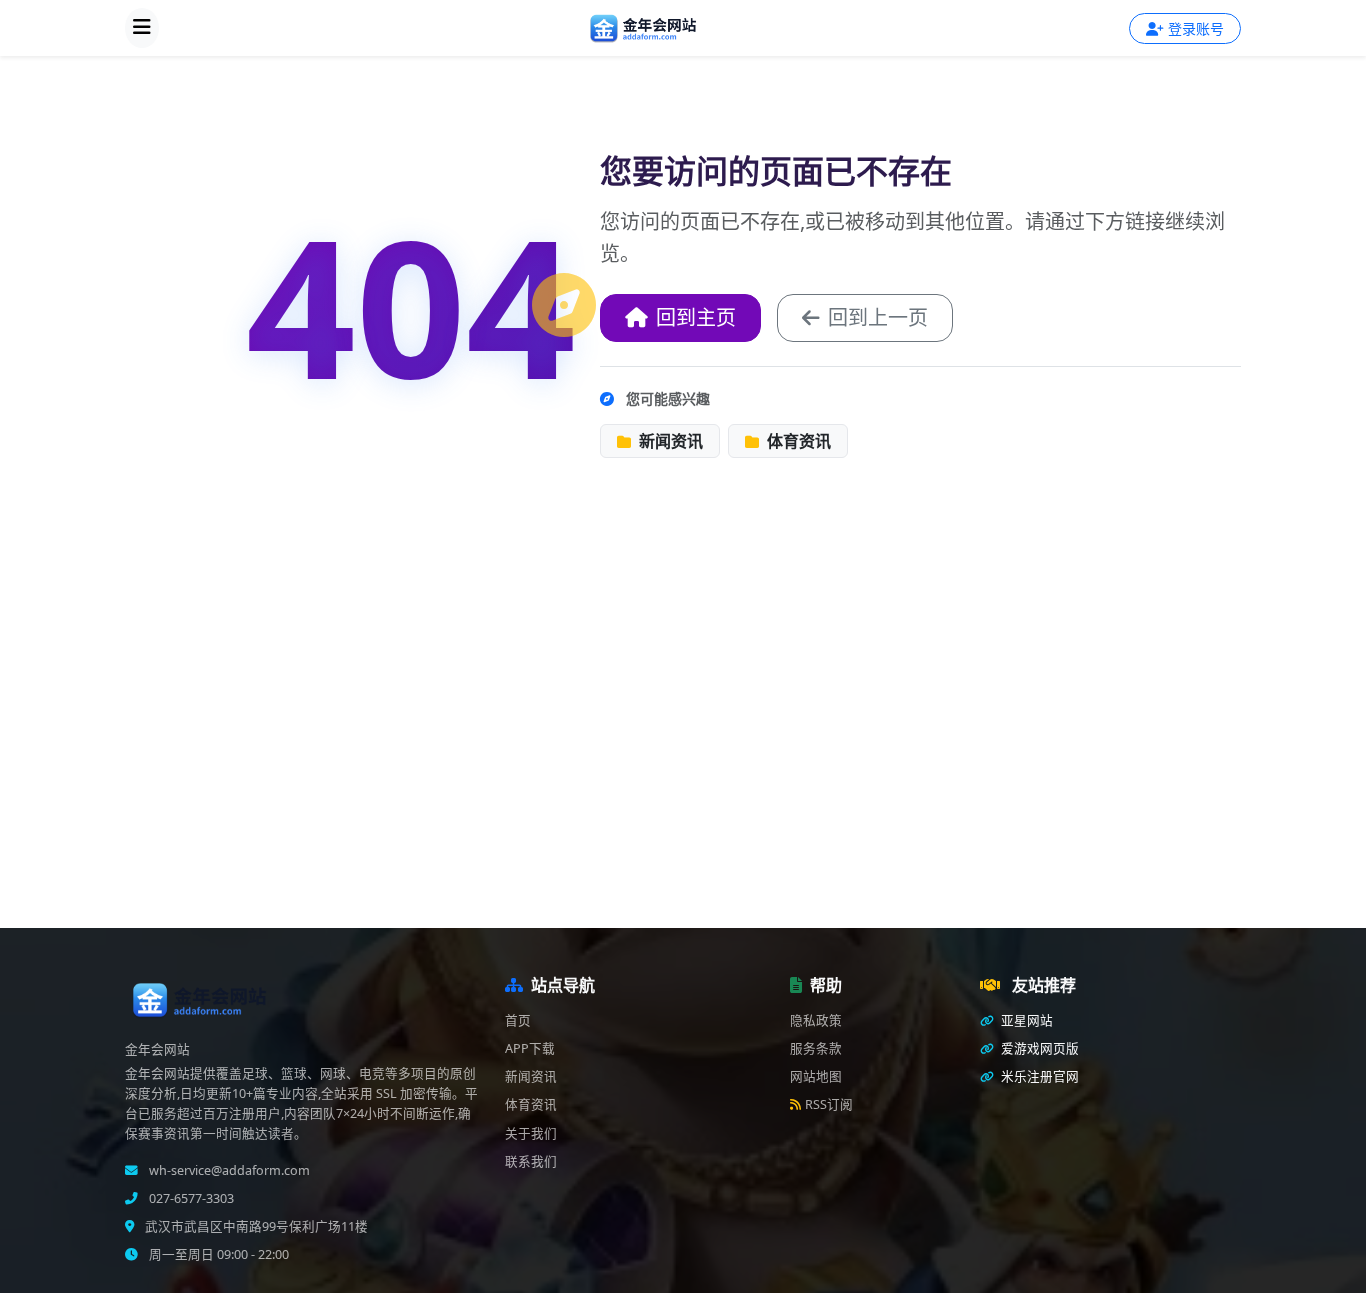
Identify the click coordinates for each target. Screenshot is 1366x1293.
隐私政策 (816, 1020)
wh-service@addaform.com (228, 1170)
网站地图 (816, 1076)
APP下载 (530, 1048)
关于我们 (531, 1133)
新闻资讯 (669, 441)
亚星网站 (1025, 1020)
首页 (518, 1020)
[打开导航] (142, 28)
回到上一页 (878, 317)
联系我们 (531, 1161)
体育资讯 (797, 441)
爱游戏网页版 (1038, 1048)
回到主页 (696, 317)
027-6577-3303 (190, 1198)
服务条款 (816, 1048)
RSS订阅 (829, 1104)
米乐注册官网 (1038, 1076)
